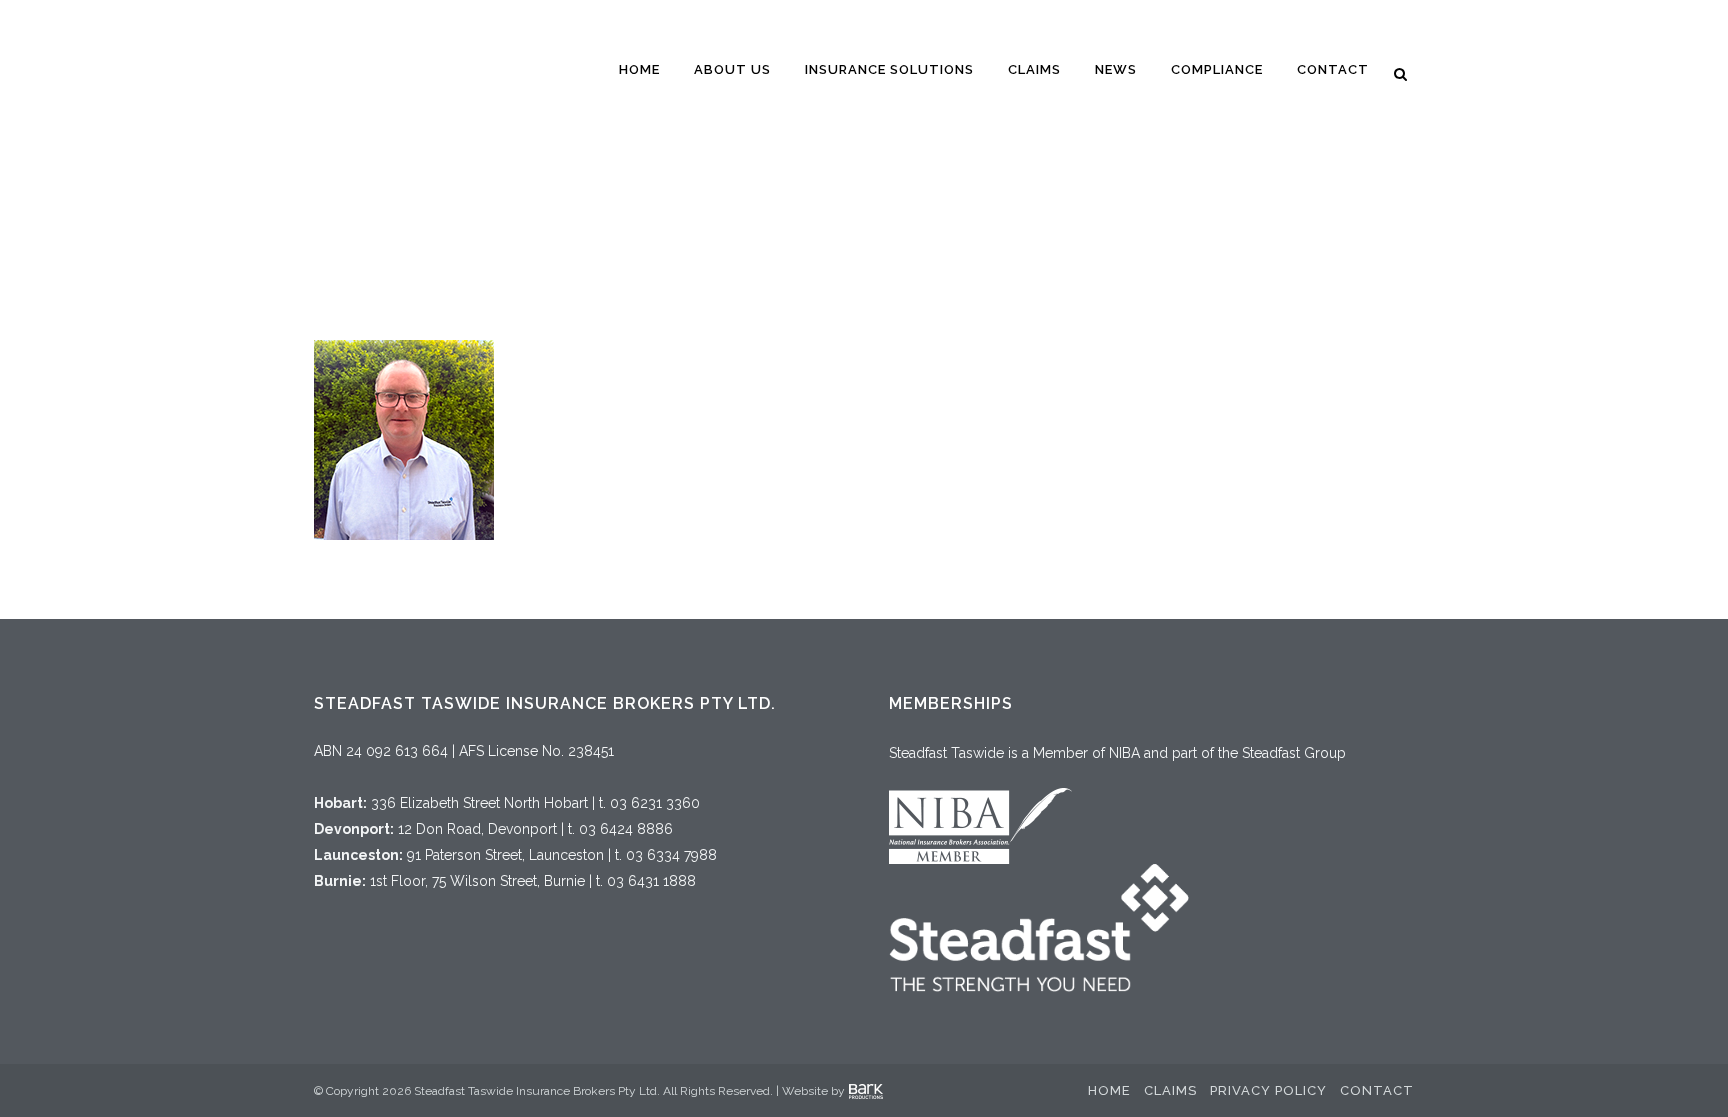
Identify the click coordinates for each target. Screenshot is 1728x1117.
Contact (1377, 1090)
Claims (1170, 1090)
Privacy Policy (1268, 1090)
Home (1109, 1090)
